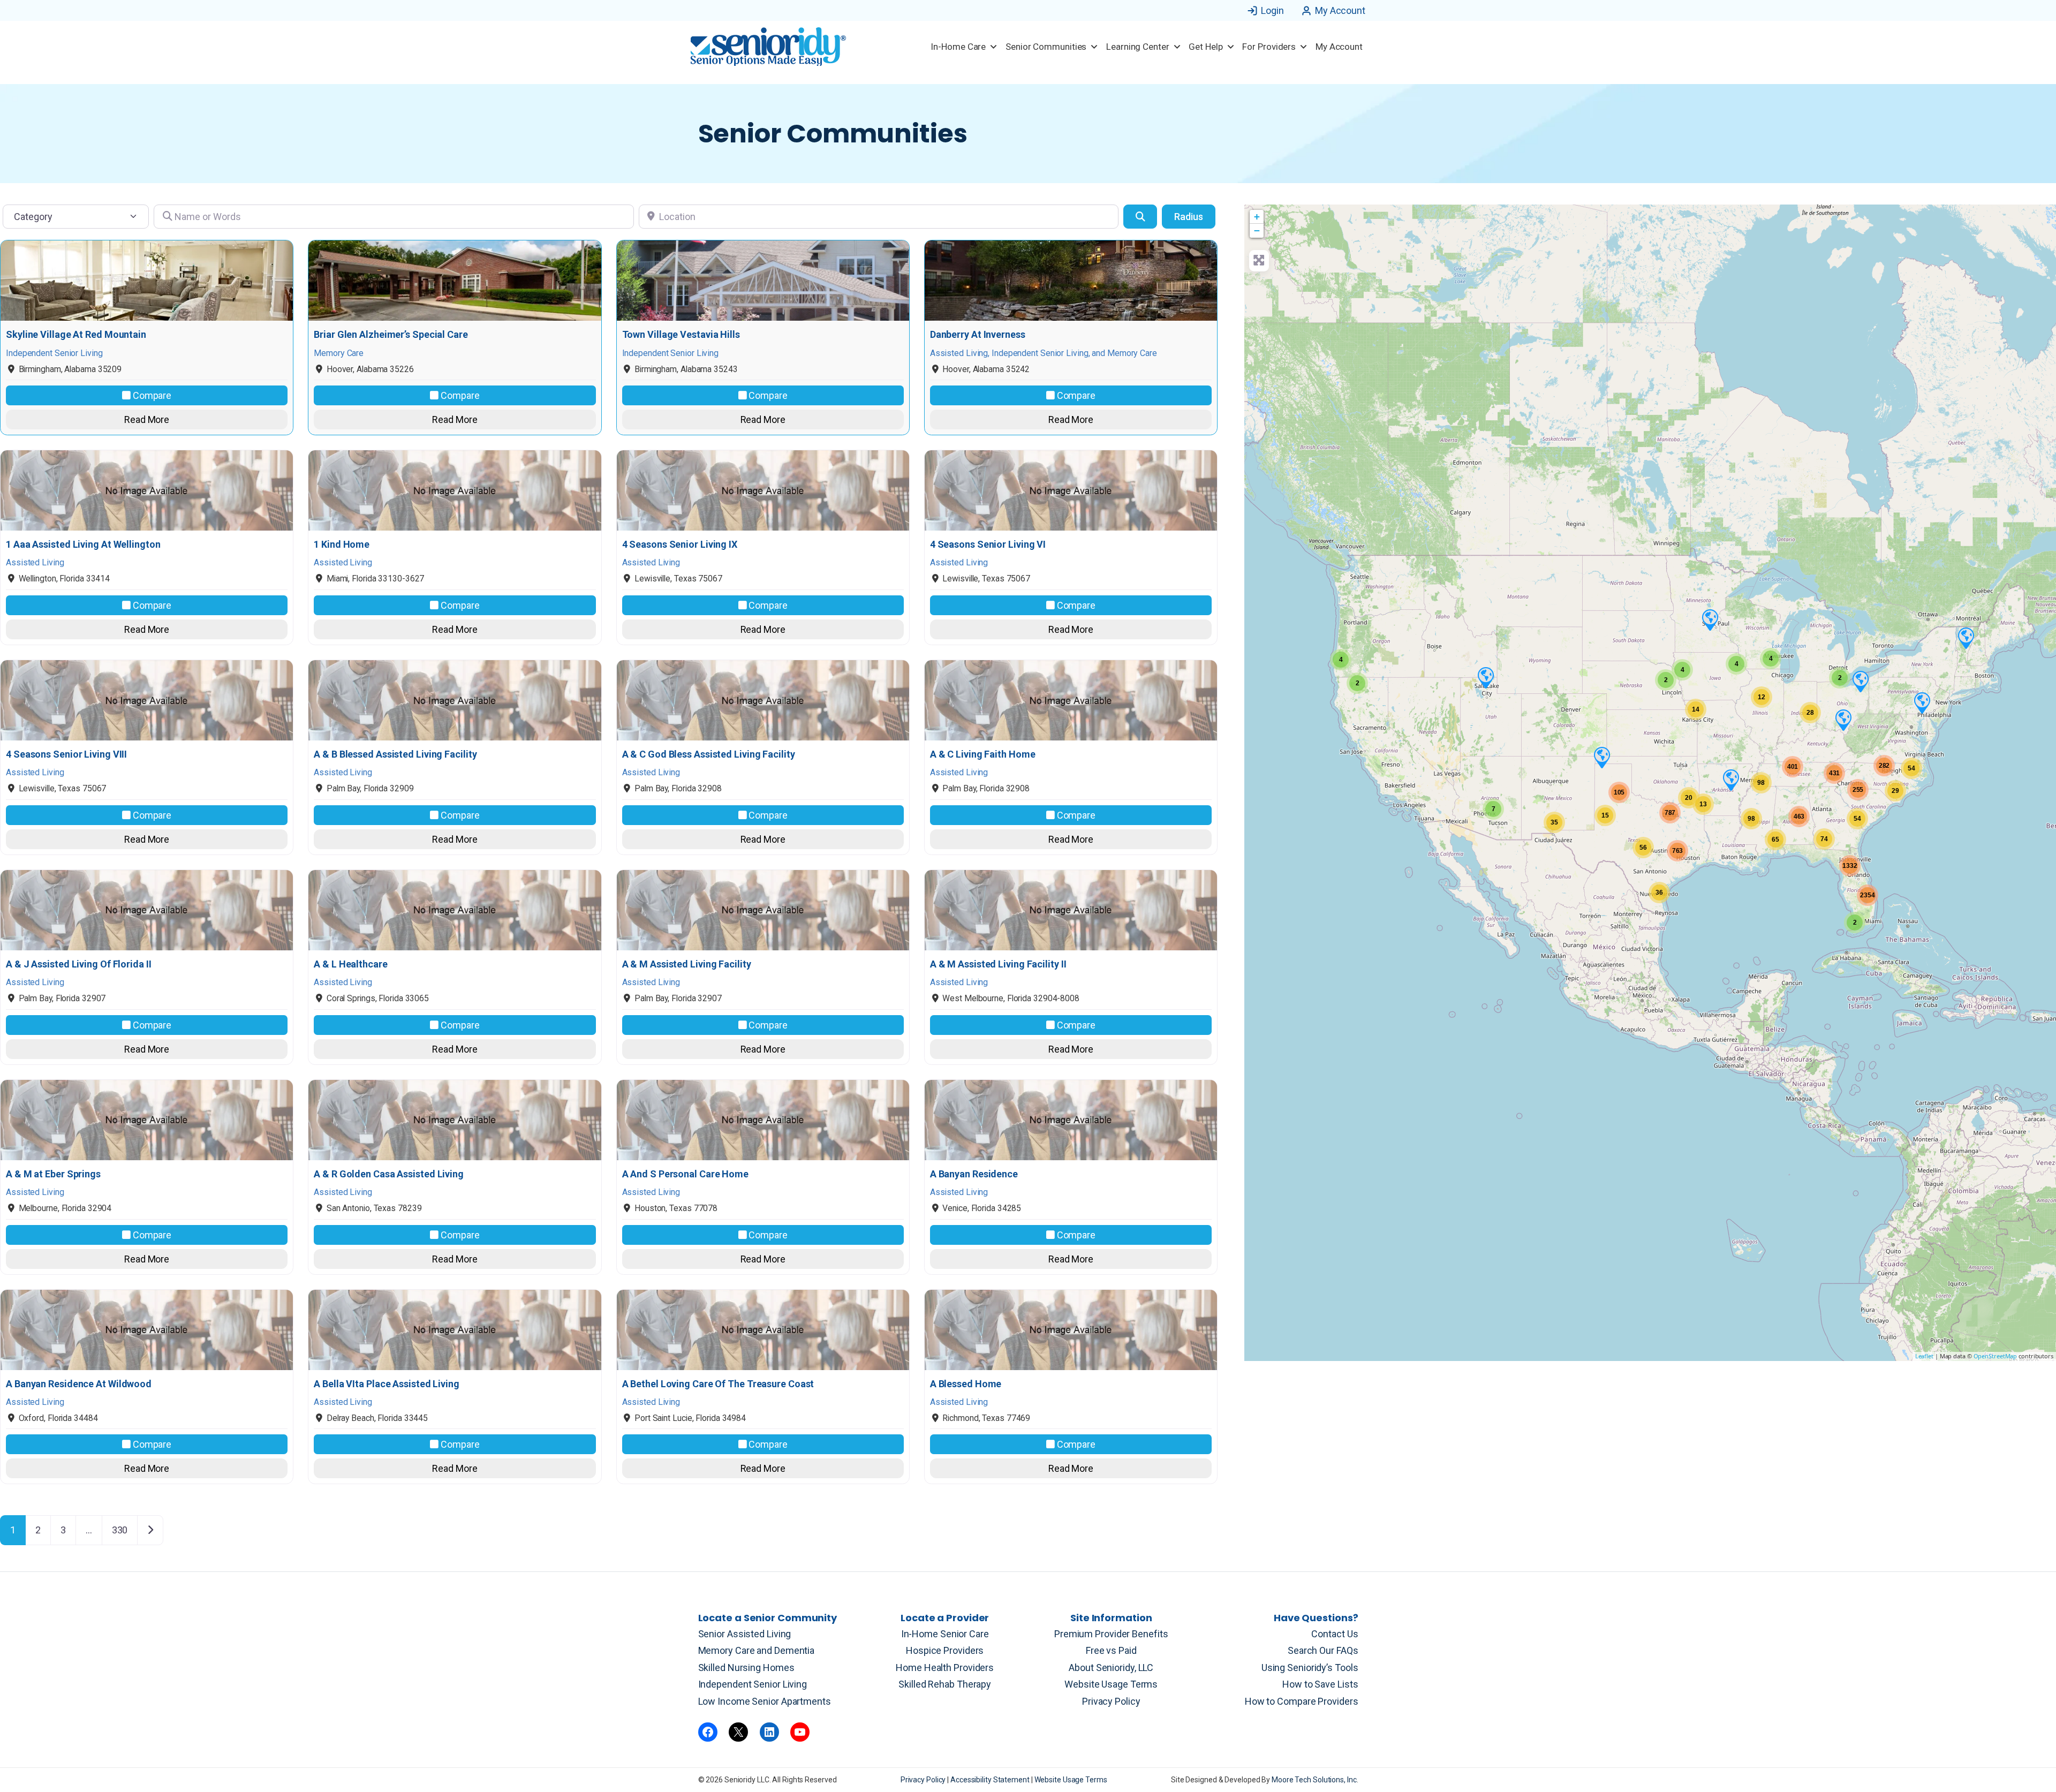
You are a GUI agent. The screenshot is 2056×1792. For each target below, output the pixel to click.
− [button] (1257, 230)
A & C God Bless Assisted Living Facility (709, 754)
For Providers (1269, 47)
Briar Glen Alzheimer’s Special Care (391, 335)
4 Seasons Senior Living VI (988, 545)
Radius (1189, 217)
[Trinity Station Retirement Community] (1843, 720)
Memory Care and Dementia (757, 1650)
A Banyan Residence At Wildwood (79, 1384)
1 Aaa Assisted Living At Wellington (83, 545)
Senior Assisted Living (745, 1634)
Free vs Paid (1111, 1650)
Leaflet (1924, 1356)
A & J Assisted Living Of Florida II (79, 964)
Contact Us (1335, 1634)
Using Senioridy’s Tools (1310, 1668)
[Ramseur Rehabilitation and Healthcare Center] (1710, 619)
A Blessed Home (966, 1384)
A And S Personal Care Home (685, 1174)
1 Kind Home (342, 545)
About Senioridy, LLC (1111, 1668)
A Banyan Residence (974, 1174)
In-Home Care (958, 47)
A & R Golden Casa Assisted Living (389, 1174)
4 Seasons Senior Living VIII (66, 754)
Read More (147, 419)
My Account (1340, 10)
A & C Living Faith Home (983, 754)
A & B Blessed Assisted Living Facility (395, 754)
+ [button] (1257, 217)
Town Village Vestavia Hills (681, 335)
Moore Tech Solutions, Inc (1314, 1780)
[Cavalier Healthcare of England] (1730, 780)
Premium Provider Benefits (1111, 1634)
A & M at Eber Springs (53, 1174)
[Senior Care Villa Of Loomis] (1860, 681)
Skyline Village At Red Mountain (76, 335)
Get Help (1205, 47)
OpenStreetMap (1995, 1356)
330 (120, 1530)
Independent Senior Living (753, 1684)
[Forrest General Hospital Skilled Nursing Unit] (1966, 638)
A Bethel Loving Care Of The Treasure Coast (718, 1384)
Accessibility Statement (991, 1780)
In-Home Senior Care (945, 1634)
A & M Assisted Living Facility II (998, 964)
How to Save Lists (1320, 1684)
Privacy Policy (1111, 1701)
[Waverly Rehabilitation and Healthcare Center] (1922, 702)
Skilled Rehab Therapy (945, 1684)
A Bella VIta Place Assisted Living (387, 1384)
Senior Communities (1046, 47)
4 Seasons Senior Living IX (680, 545)
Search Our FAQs (1323, 1650)
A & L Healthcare (350, 964)
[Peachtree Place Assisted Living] (1485, 677)
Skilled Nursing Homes (746, 1668)
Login (1272, 10)
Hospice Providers (945, 1650)
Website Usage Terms (1111, 1684)
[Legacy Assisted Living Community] (1601, 757)
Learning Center (1138, 47)
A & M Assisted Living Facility (687, 964)
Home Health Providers (945, 1668)
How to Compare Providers (1302, 1701)
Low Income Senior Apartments (765, 1701)
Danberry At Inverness (978, 335)
